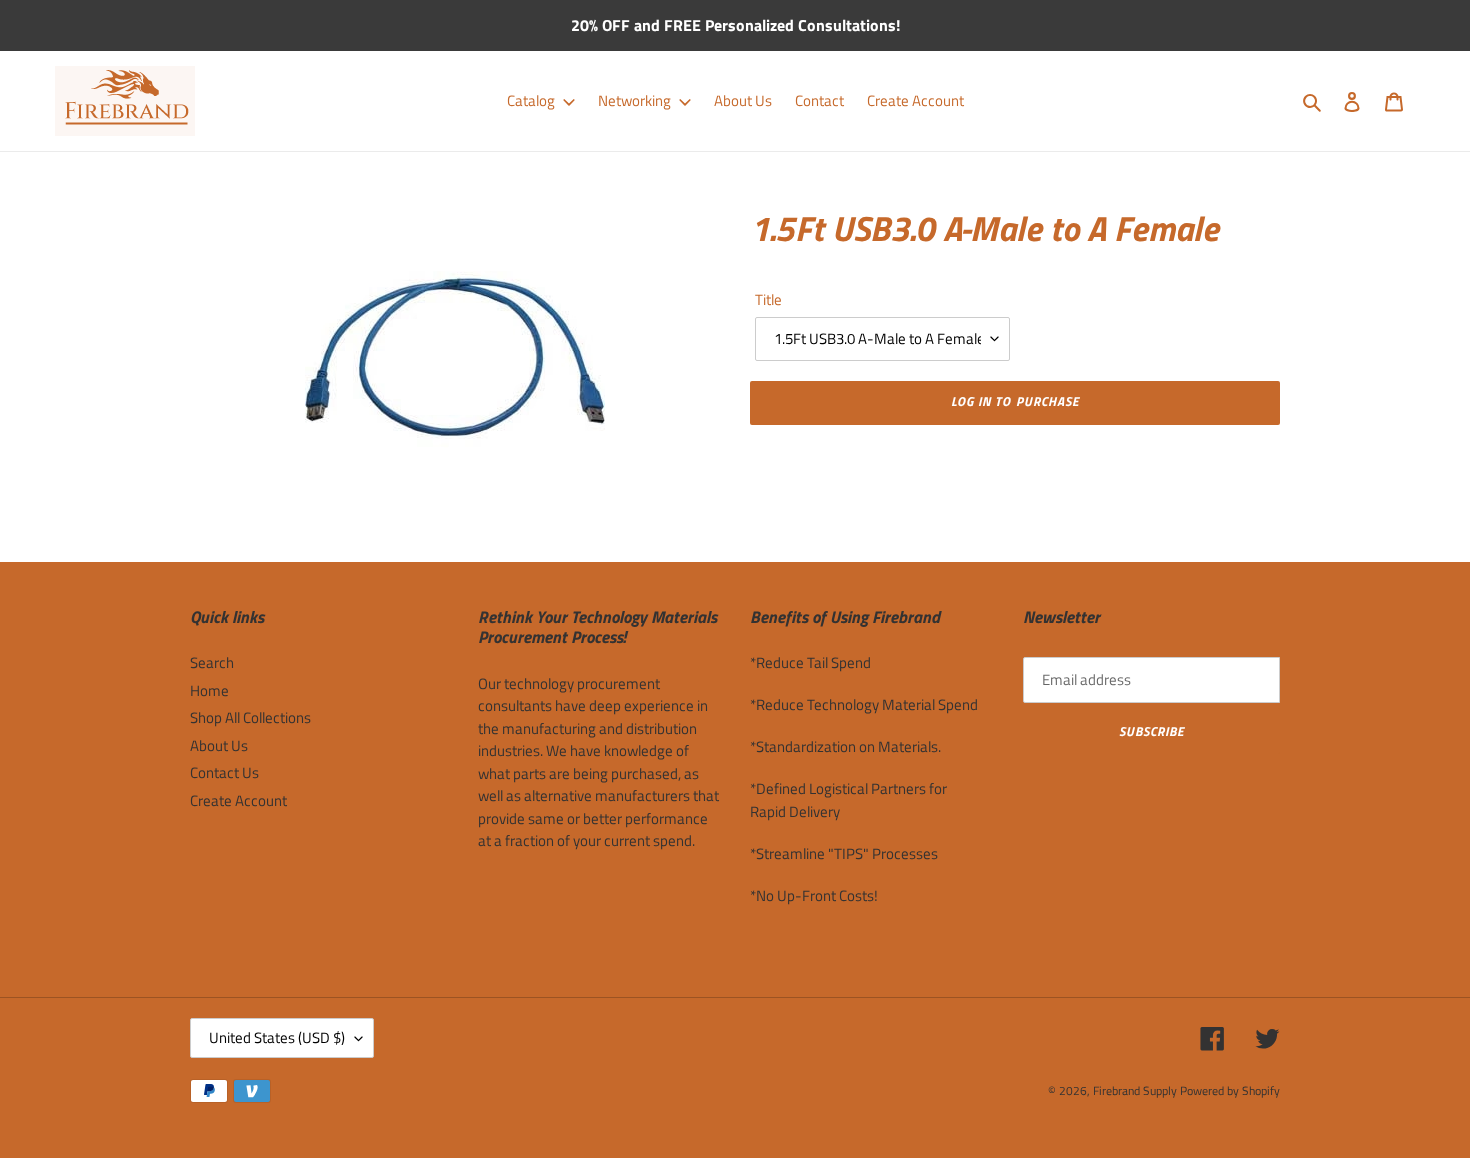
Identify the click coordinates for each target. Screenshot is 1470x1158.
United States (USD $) (277, 1037)
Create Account (238, 800)
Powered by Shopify (1230, 1090)
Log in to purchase (1015, 401)
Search (212, 662)
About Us (219, 745)
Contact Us (224, 772)
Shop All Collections (250, 717)
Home (209, 690)
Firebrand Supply (1135, 1090)
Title (768, 300)
